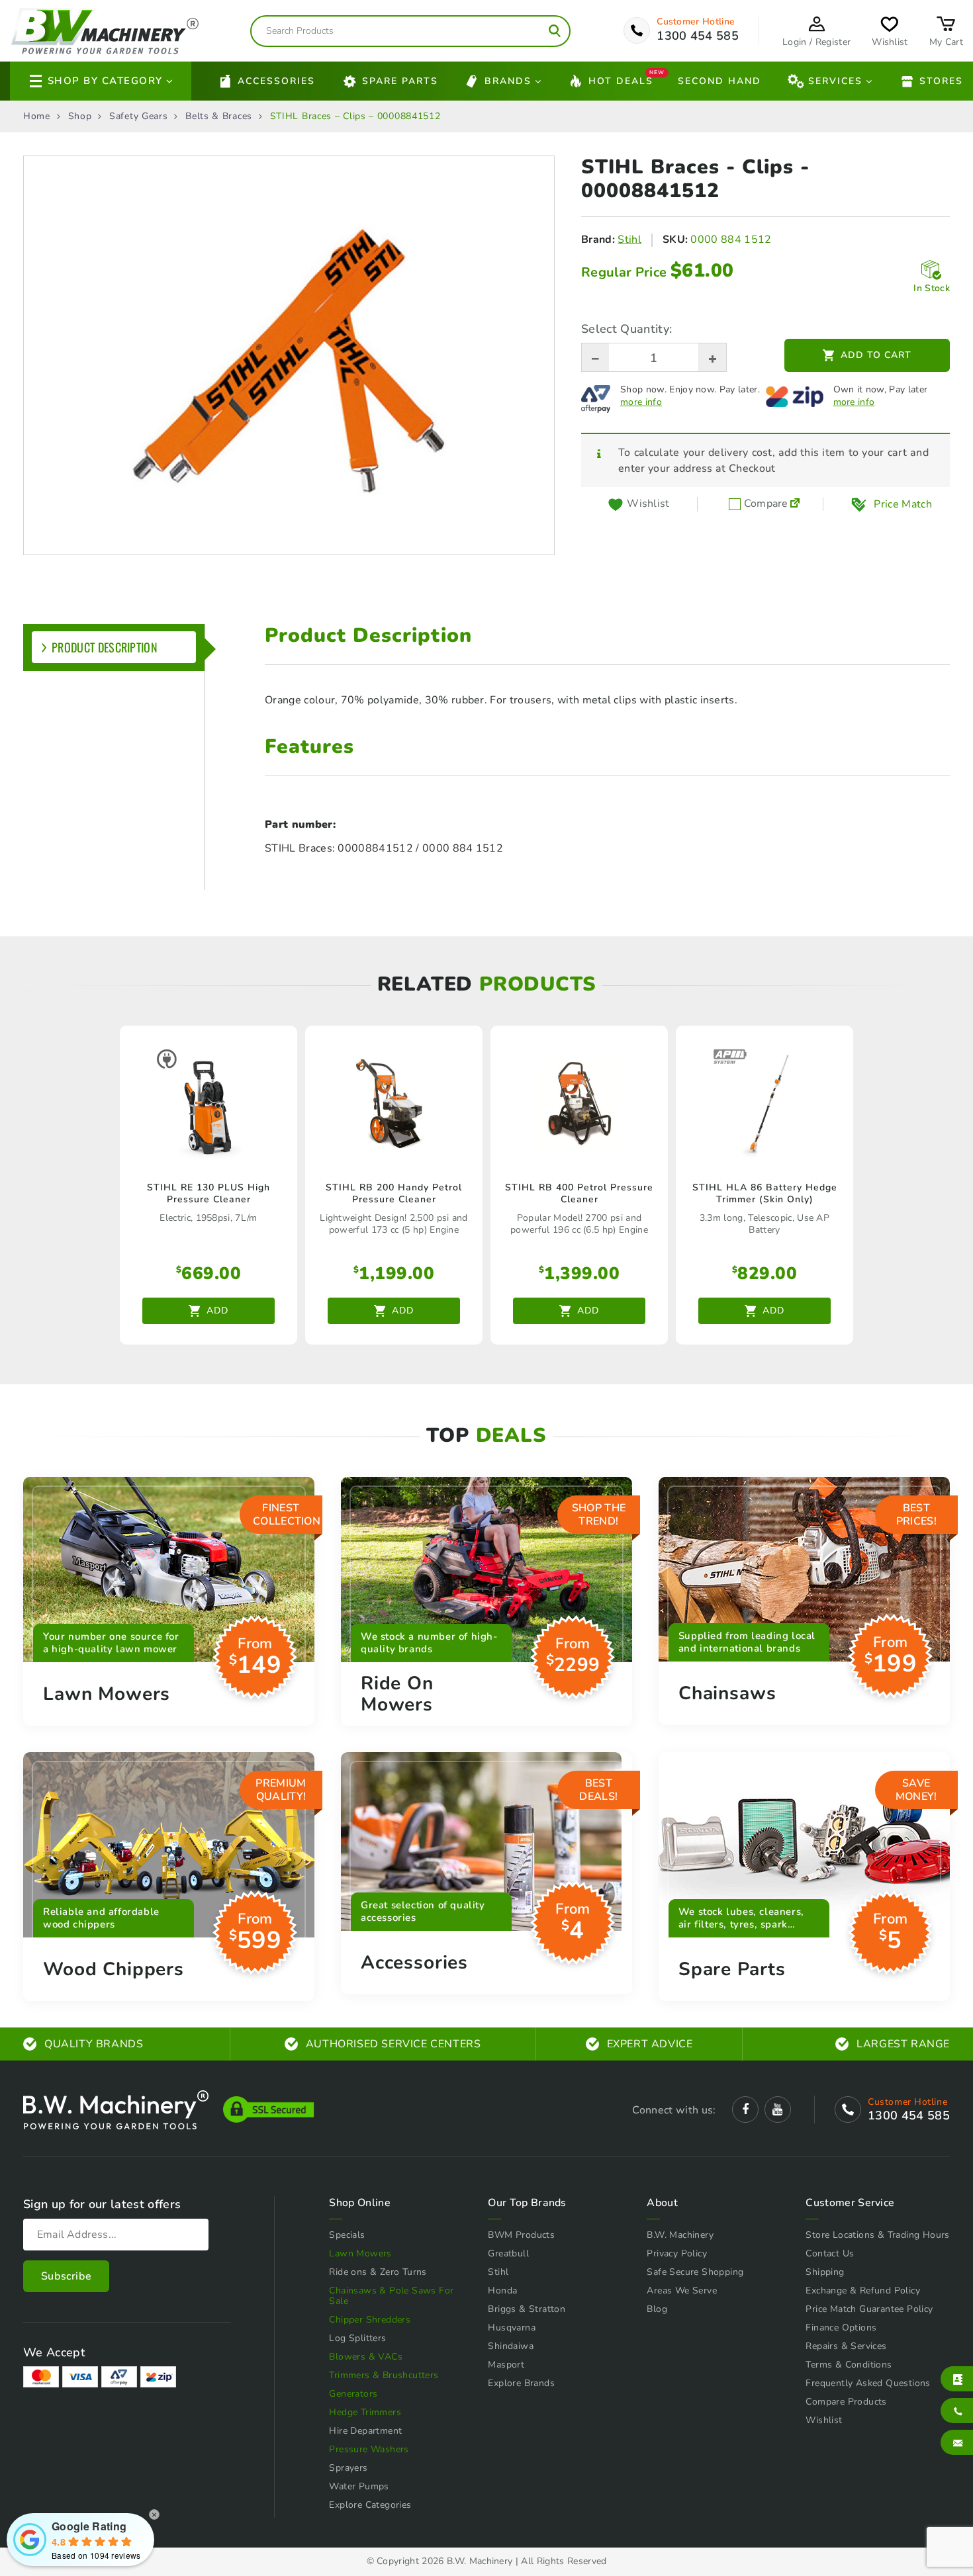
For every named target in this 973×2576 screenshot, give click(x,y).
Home (37, 116)
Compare (764, 504)
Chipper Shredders (370, 2320)
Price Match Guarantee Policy (869, 2309)
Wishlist (824, 2420)
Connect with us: (674, 2110)
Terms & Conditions (849, 2365)
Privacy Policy (677, 2253)
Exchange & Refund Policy (863, 2290)
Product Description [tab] (105, 647)
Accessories (276, 81)
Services (835, 81)
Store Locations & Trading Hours (877, 2235)
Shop (80, 116)
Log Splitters (357, 2338)
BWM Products (521, 2235)
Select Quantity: (626, 329)
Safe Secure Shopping (695, 2272)
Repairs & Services (846, 2346)
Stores (941, 81)
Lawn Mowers (360, 2253)
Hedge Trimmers (365, 2412)
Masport (506, 2365)
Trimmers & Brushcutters (384, 2375)
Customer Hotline (696, 22)
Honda (502, 2290)
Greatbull (508, 2253)
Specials (347, 2235)
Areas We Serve (682, 2290)
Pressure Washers (369, 2449)
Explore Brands (521, 2383)
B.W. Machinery (680, 2235)
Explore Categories (370, 2505)
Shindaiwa (511, 2346)
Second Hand (719, 81)
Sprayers (348, 2468)
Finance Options (841, 2328)
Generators (353, 2394)
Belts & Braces (219, 116)
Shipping (825, 2272)
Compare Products (846, 2402)
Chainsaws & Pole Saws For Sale (391, 2296)
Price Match (903, 504)
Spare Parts (400, 81)
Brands (508, 81)
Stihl (629, 240)
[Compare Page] (795, 504)
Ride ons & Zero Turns (378, 2272)
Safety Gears (138, 116)
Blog (657, 2309)
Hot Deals (621, 80)
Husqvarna (512, 2328)
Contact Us (830, 2253)
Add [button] (217, 1310)
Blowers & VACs (366, 2357)
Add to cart (876, 355)
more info (641, 402)
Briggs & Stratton (527, 2309)
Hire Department (365, 2431)
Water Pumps (359, 2486)
